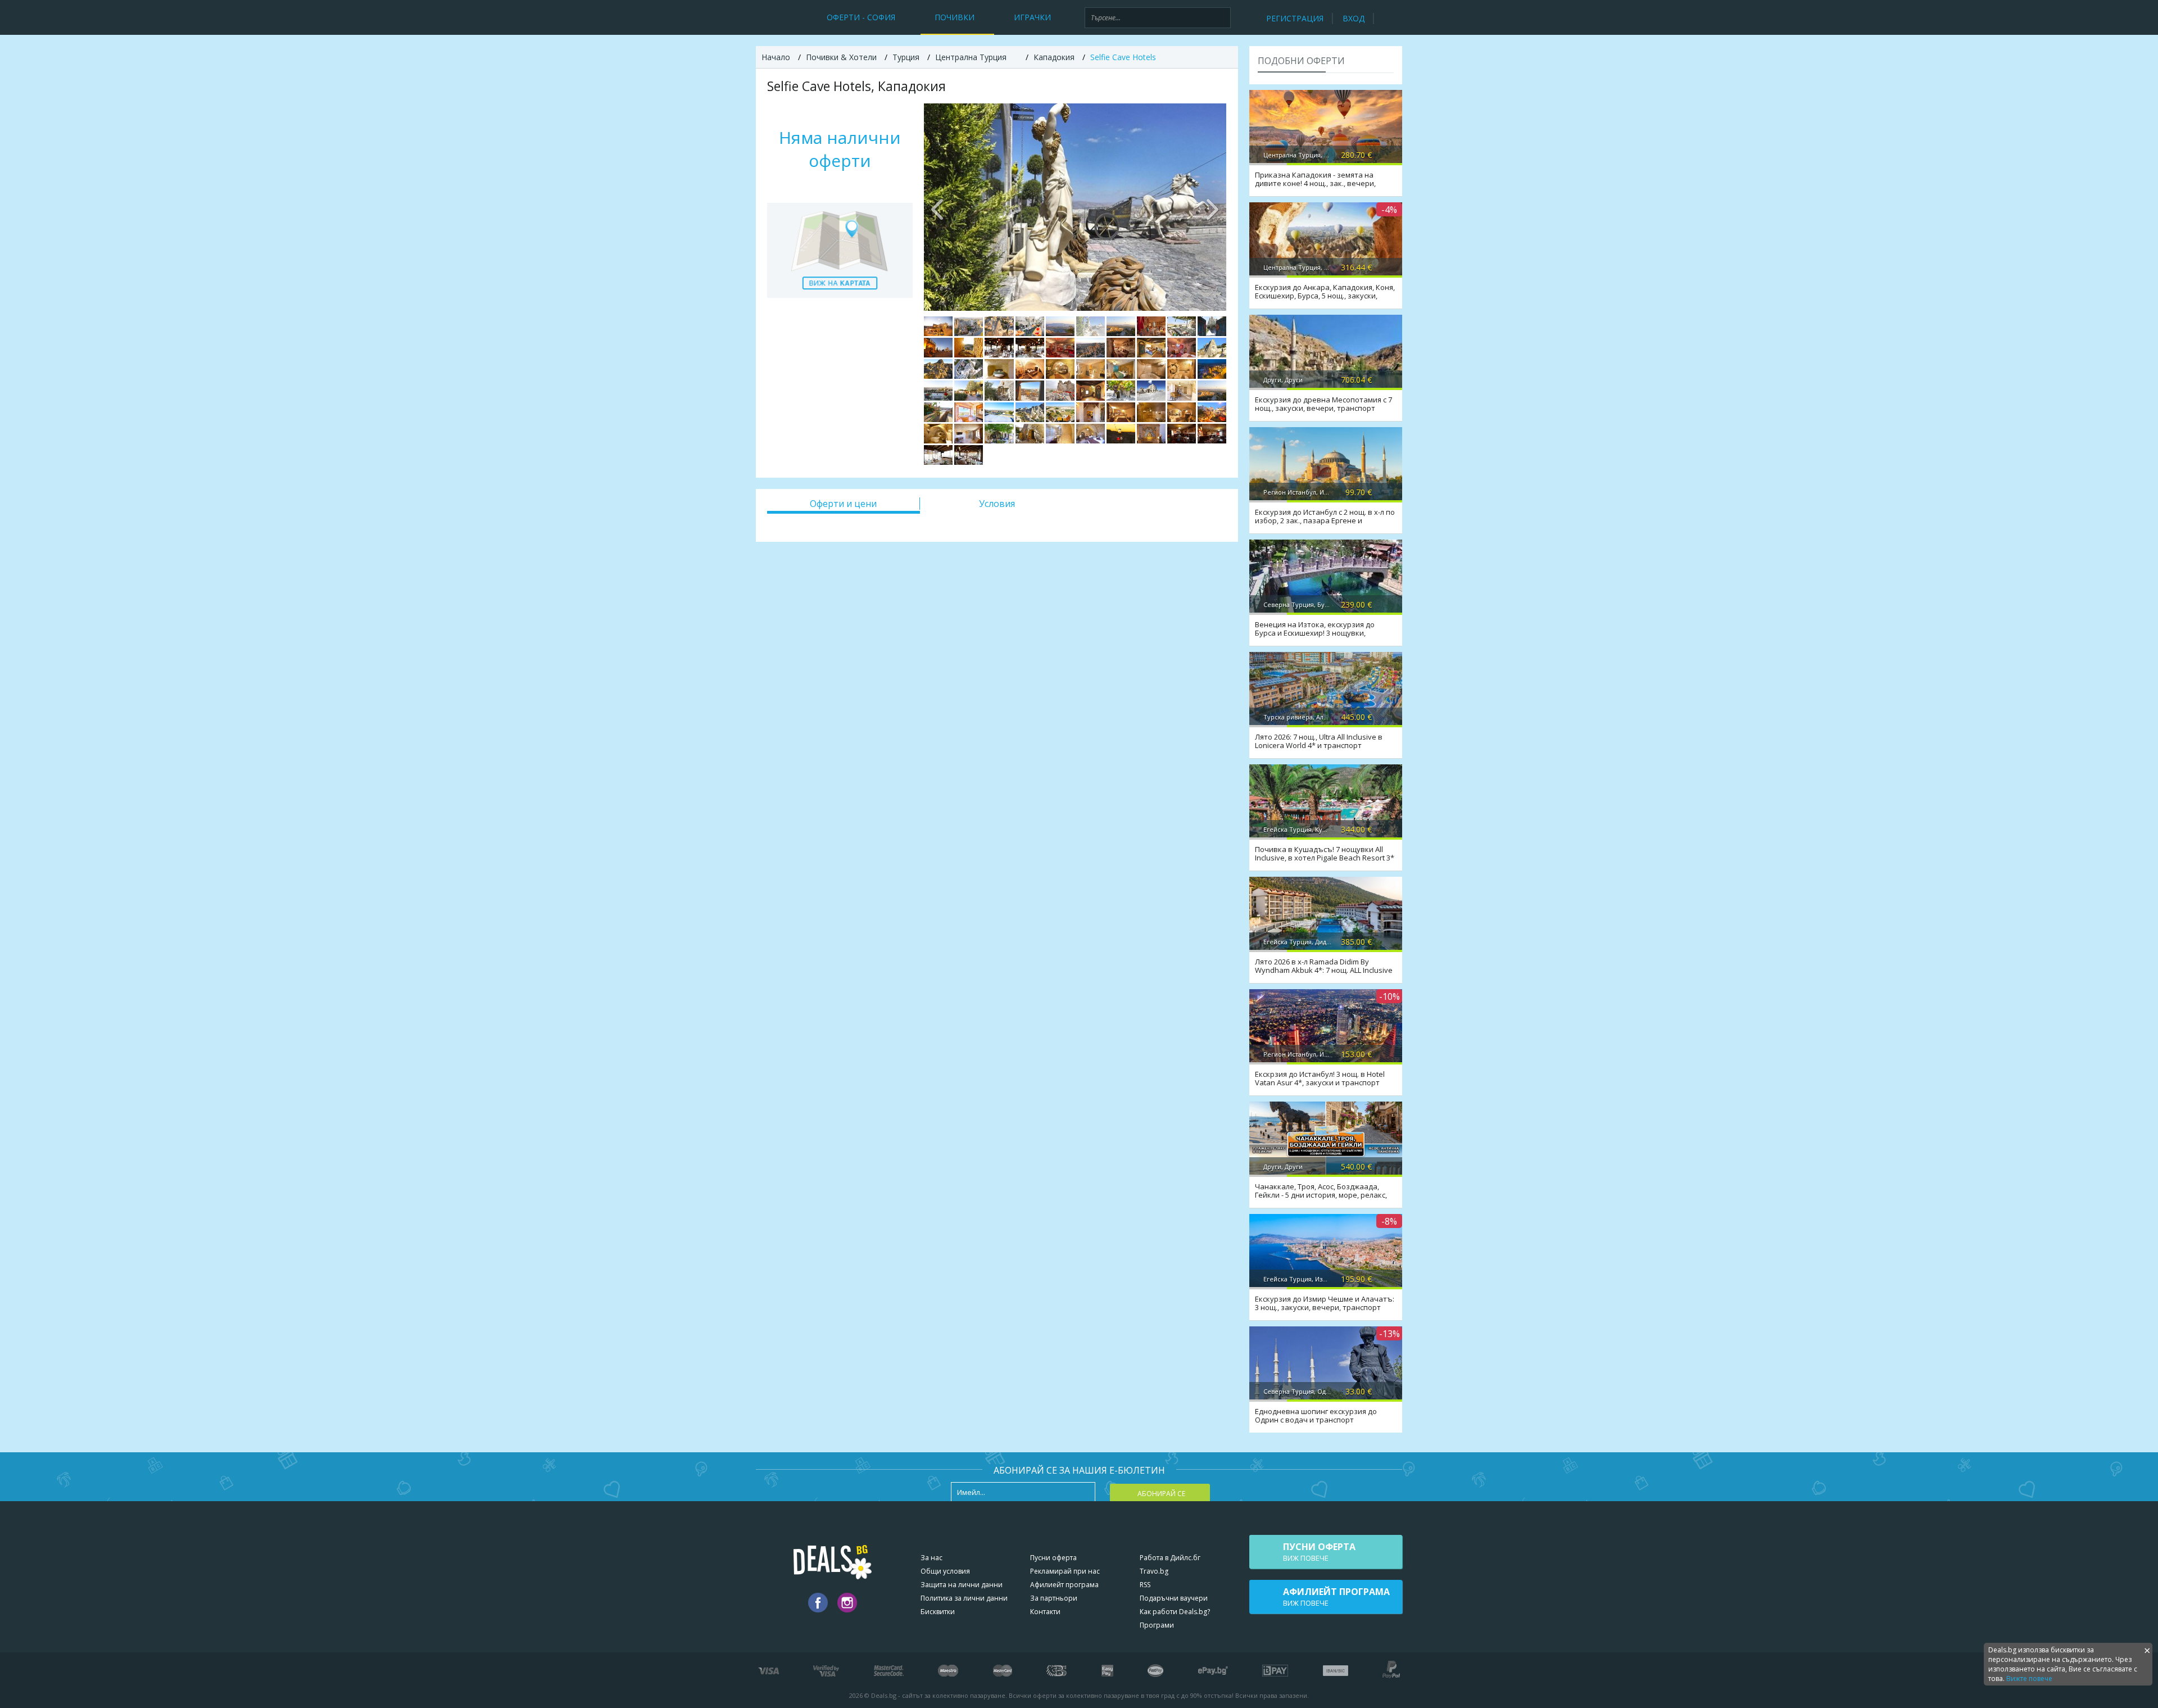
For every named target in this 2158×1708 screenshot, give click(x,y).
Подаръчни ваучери (1174, 1598)
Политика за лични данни (964, 1598)
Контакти (1045, 1612)
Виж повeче (1319, 1552)
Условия (997, 504)
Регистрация (1295, 18)
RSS (1145, 1585)
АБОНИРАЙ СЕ (1161, 1494)
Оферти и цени (843, 504)
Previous (938, 207)
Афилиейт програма (1064, 1585)
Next (1212, 207)
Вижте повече (2029, 1678)
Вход (1354, 18)
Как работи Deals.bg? (1175, 1612)
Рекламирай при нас (1065, 1571)
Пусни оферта (1053, 1558)
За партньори (1054, 1598)
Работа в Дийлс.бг (1170, 1558)
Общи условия (945, 1571)
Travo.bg (1154, 1571)
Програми (1157, 1625)
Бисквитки (938, 1612)
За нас (931, 1558)
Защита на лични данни (962, 1585)
